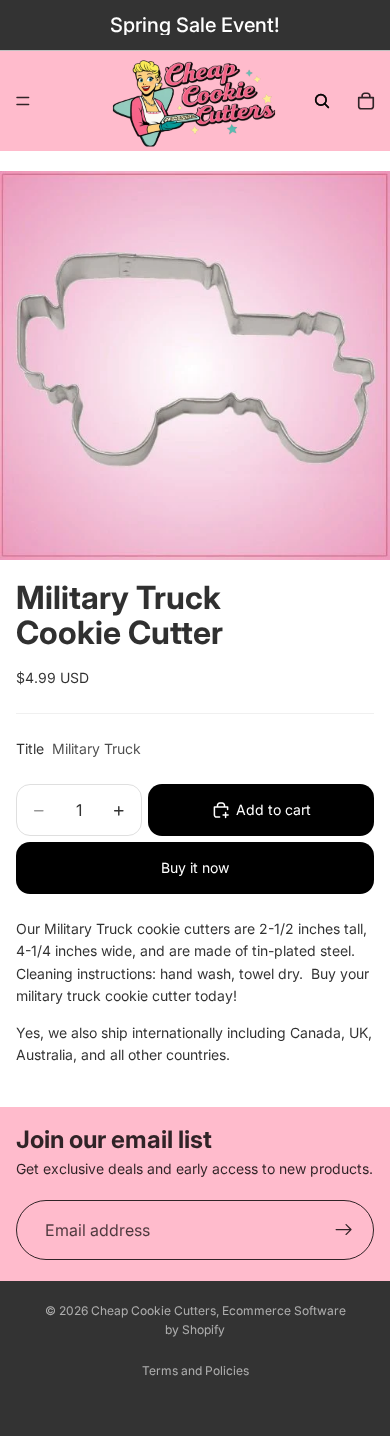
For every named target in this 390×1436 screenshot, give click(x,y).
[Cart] (366, 101)
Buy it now (195, 867)
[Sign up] (344, 1230)
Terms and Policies (195, 1370)
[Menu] (23, 101)
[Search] (322, 101)
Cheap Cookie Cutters (153, 1310)
